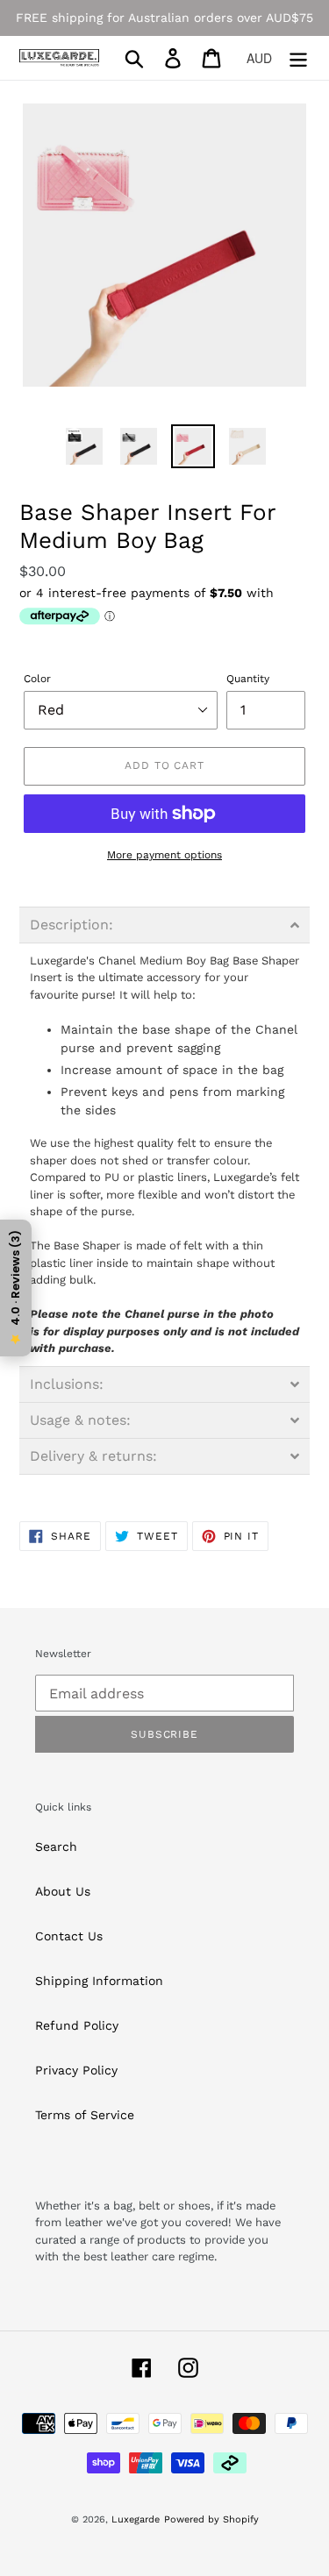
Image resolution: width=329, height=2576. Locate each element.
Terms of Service (85, 2115)
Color (37, 679)
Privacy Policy (76, 2070)
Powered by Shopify (211, 2519)
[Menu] (298, 58)
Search (56, 1847)
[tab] (164, 925)
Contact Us (69, 1936)
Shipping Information (99, 1981)
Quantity (248, 679)
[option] (84, 446)
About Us (63, 1891)
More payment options (164, 855)
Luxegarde (136, 2519)
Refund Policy (77, 2025)
